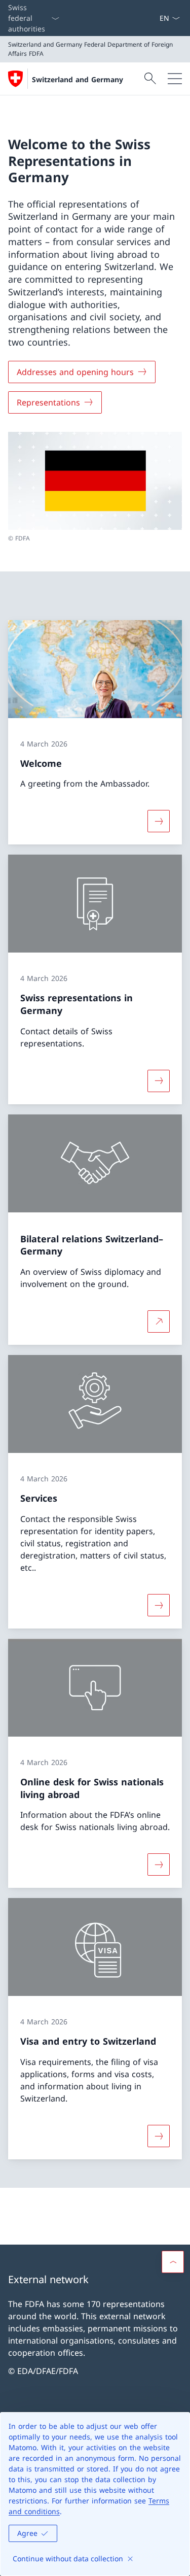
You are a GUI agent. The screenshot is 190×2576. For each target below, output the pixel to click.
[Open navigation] (175, 79)
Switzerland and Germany (78, 79)
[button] (173, 2262)
